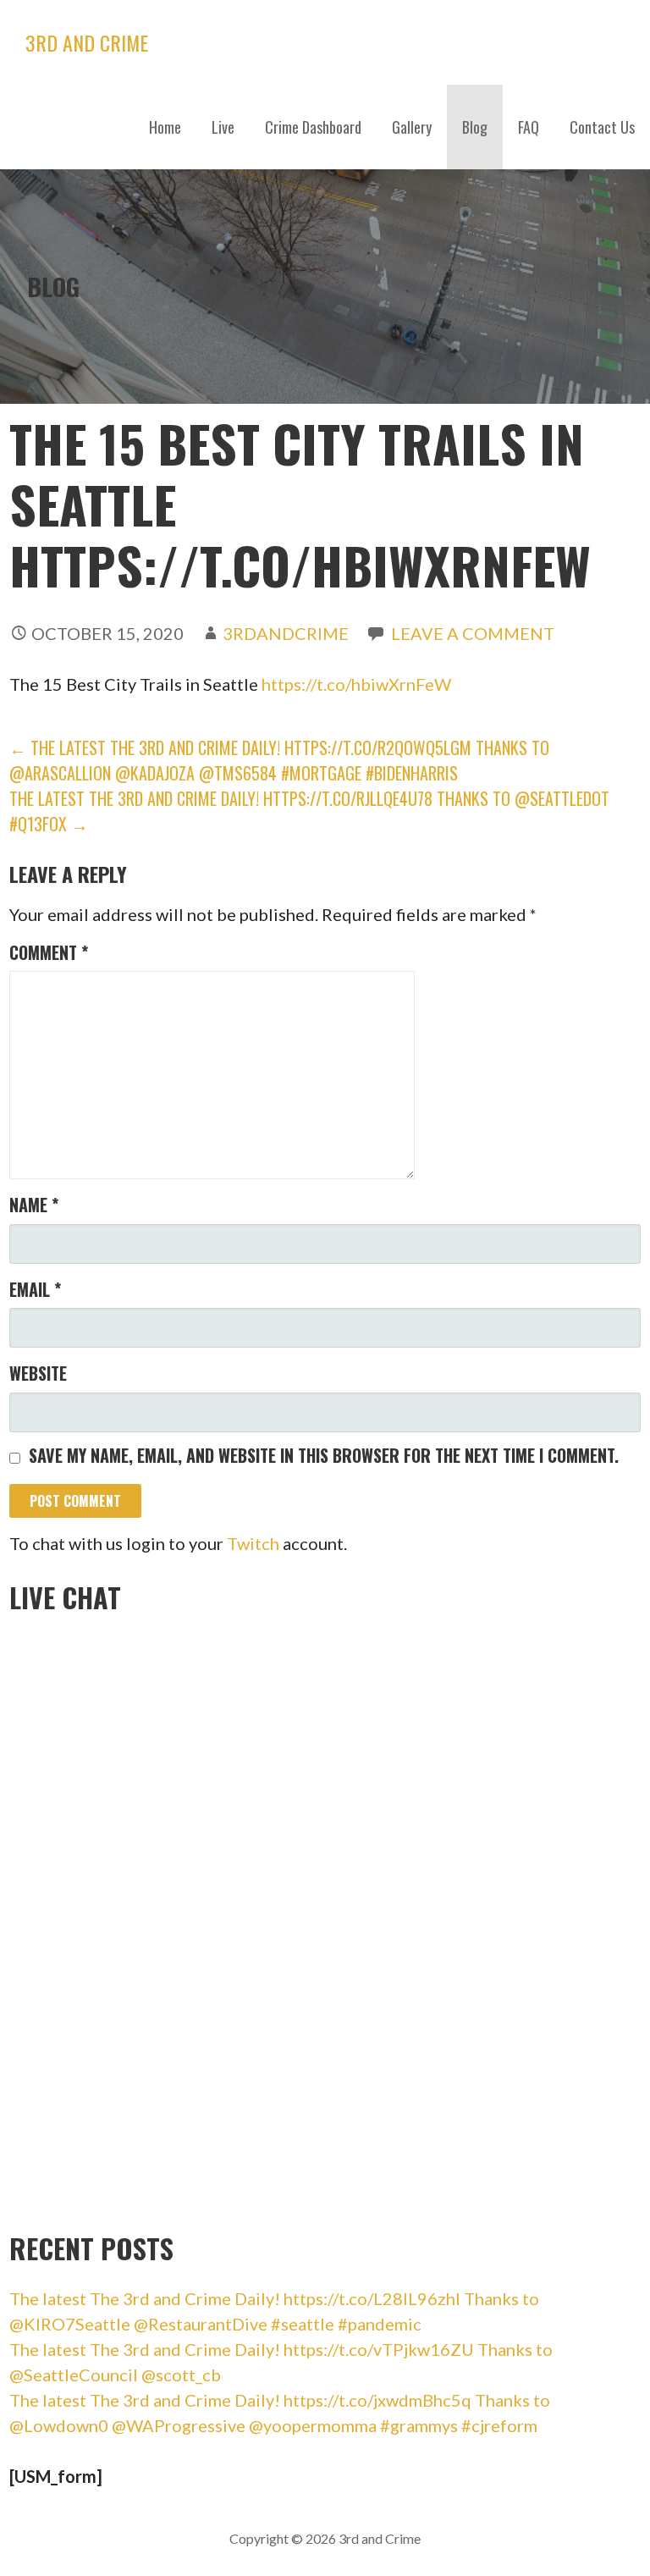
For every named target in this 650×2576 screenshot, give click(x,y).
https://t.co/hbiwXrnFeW (356, 684)
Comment (49, 952)
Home (165, 127)
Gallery (412, 127)
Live (223, 127)
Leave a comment (473, 633)
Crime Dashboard (313, 127)
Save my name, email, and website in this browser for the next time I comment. (324, 1455)
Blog (475, 127)
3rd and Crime (87, 42)
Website (38, 1373)
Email (35, 1289)
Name (34, 1205)
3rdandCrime (286, 633)
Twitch (253, 1543)
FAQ (529, 127)
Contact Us (602, 127)
